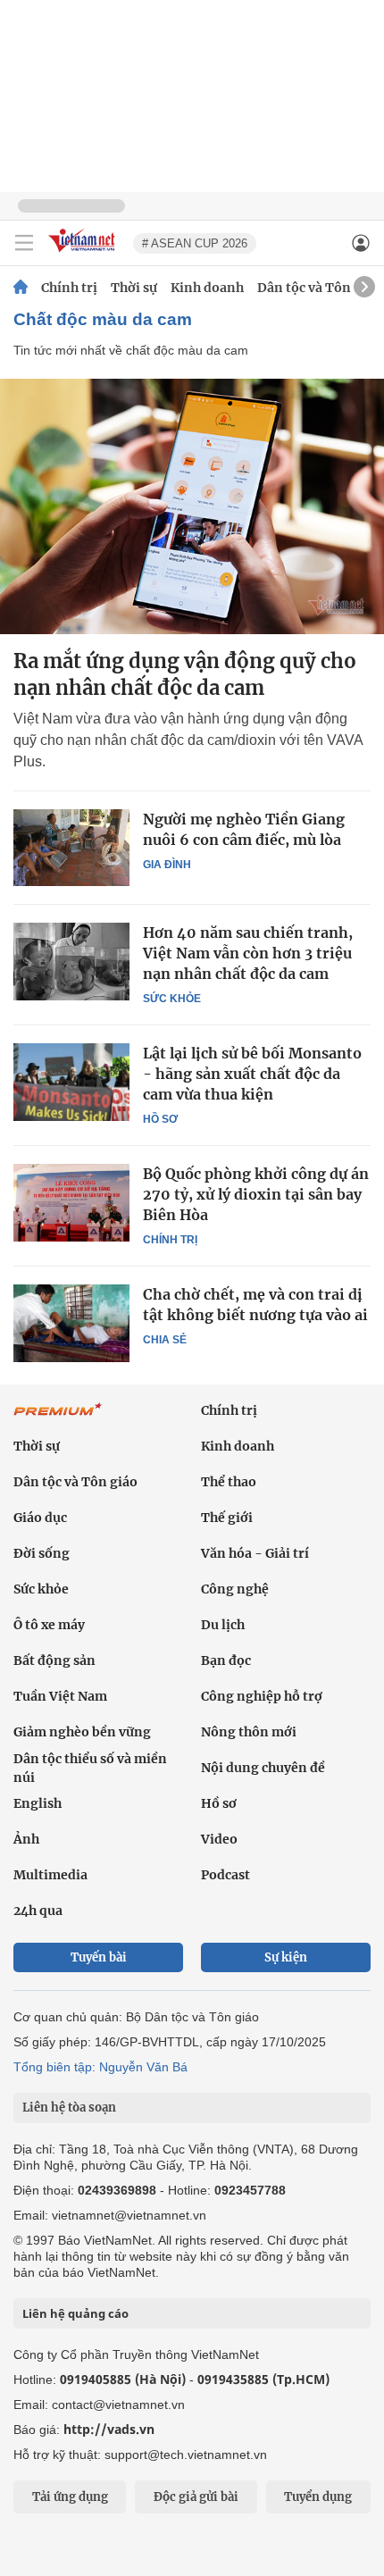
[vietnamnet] (84, 253)
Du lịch (223, 1625)
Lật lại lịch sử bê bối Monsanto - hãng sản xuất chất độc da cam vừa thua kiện (252, 1074)
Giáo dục (40, 1518)
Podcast (225, 1875)
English (38, 1803)
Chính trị (69, 288)
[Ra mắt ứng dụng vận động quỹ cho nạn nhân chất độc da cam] (192, 506)
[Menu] (24, 243)
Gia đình (167, 865)
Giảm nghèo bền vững (82, 1732)
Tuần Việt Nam (60, 1696)
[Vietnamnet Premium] (58, 1418)
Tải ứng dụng (70, 2497)
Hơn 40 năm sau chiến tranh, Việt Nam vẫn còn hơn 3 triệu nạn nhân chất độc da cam (248, 953)
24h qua (38, 1911)
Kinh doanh (207, 288)
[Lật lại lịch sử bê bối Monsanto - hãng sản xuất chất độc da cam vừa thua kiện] (71, 1082)
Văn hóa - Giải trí (255, 1553)
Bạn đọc (226, 1660)
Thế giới (227, 1518)
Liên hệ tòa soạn (69, 2108)
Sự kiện (286, 1957)
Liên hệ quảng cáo (75, 2313)
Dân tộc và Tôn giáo (319, 288)
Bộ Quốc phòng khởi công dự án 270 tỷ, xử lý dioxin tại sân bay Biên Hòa (256, 1194)
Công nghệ (235, 1589)
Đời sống (42, 1553)
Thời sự (134, 288)
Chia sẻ (165, 1340)
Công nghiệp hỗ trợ (262, 1696)
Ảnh (26, 1839)
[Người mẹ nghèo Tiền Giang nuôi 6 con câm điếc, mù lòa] (71, 848)
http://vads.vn (109, 2429)
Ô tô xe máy (49, 1625)
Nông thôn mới (249, 1732)
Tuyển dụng (318, 2497)
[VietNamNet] (21, 288)
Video (219, 1839)
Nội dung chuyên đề (263, 1768)
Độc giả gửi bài (196, 2497)
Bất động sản (54, 1660)
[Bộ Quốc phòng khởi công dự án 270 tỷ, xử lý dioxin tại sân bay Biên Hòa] (71, 1202)
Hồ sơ (160, 1119)
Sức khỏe (172, 999)
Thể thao (229, 1482)
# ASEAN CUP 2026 (195, 243)
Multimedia (50, 1875)
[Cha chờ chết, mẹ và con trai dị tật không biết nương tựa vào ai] (71, 1323)
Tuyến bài (99, 1957)
